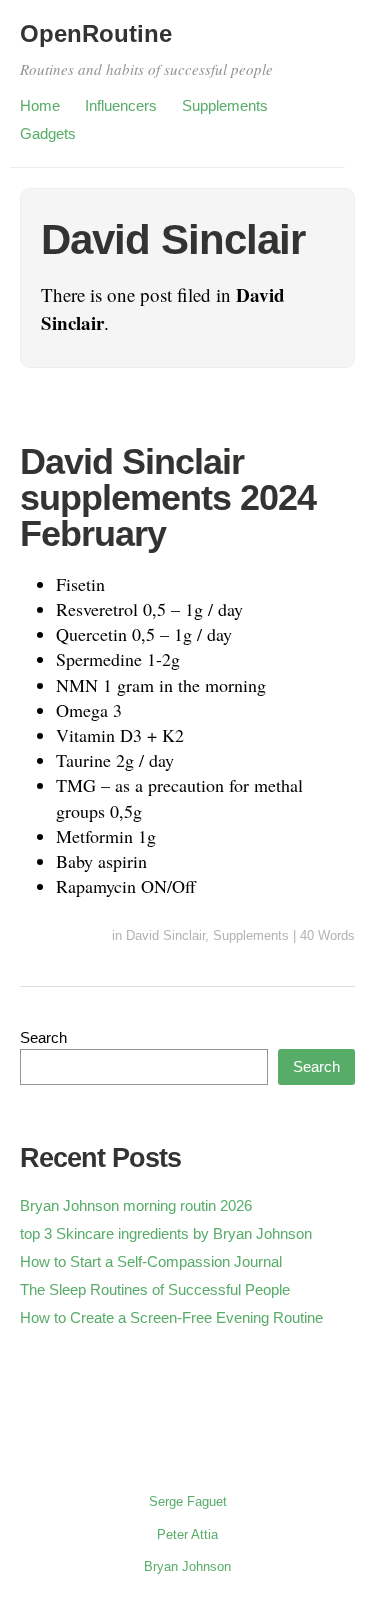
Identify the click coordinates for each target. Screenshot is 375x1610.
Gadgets (48, 133)
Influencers (121, 105)
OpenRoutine (96, 33)
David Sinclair (165, 935)
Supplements (225, 105)
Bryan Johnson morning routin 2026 (136, 1205)
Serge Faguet (188, 1501)
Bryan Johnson (187, 1566)
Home (40, 105)
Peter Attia (187, 1534)
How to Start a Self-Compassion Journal (151, 1261)
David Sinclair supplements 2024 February (168, 497)
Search (43, 1037)
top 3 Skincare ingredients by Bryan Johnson (166, 1233)
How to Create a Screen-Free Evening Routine (171, 1317)
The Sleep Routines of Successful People (155, 1289)
